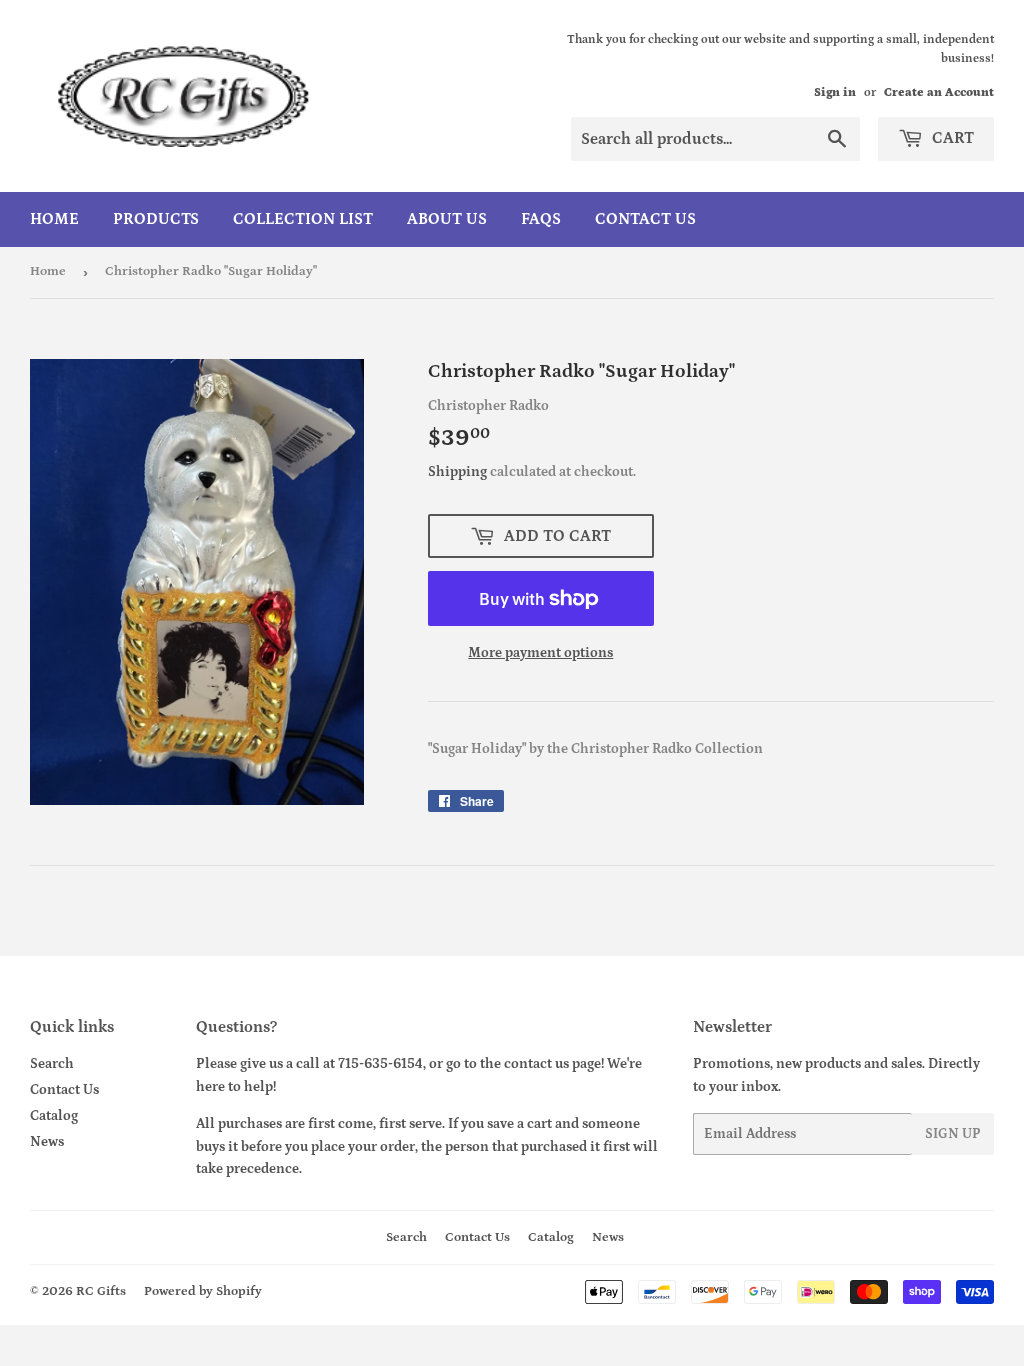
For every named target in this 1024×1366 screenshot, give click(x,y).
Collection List (303, 219)
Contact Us (645, 219)
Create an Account (939, 92)
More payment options (540, 653)
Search (52, 1064)
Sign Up (953, 1134)
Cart (951, 138)
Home (54, 219)
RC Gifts (101, 1291)
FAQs (541, 219)
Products (156, 219)
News (47, 1142)
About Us (447, 219)
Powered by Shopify (203, 1291)
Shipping (457, 472)
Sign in (835, 92)
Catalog (54, 1116)
